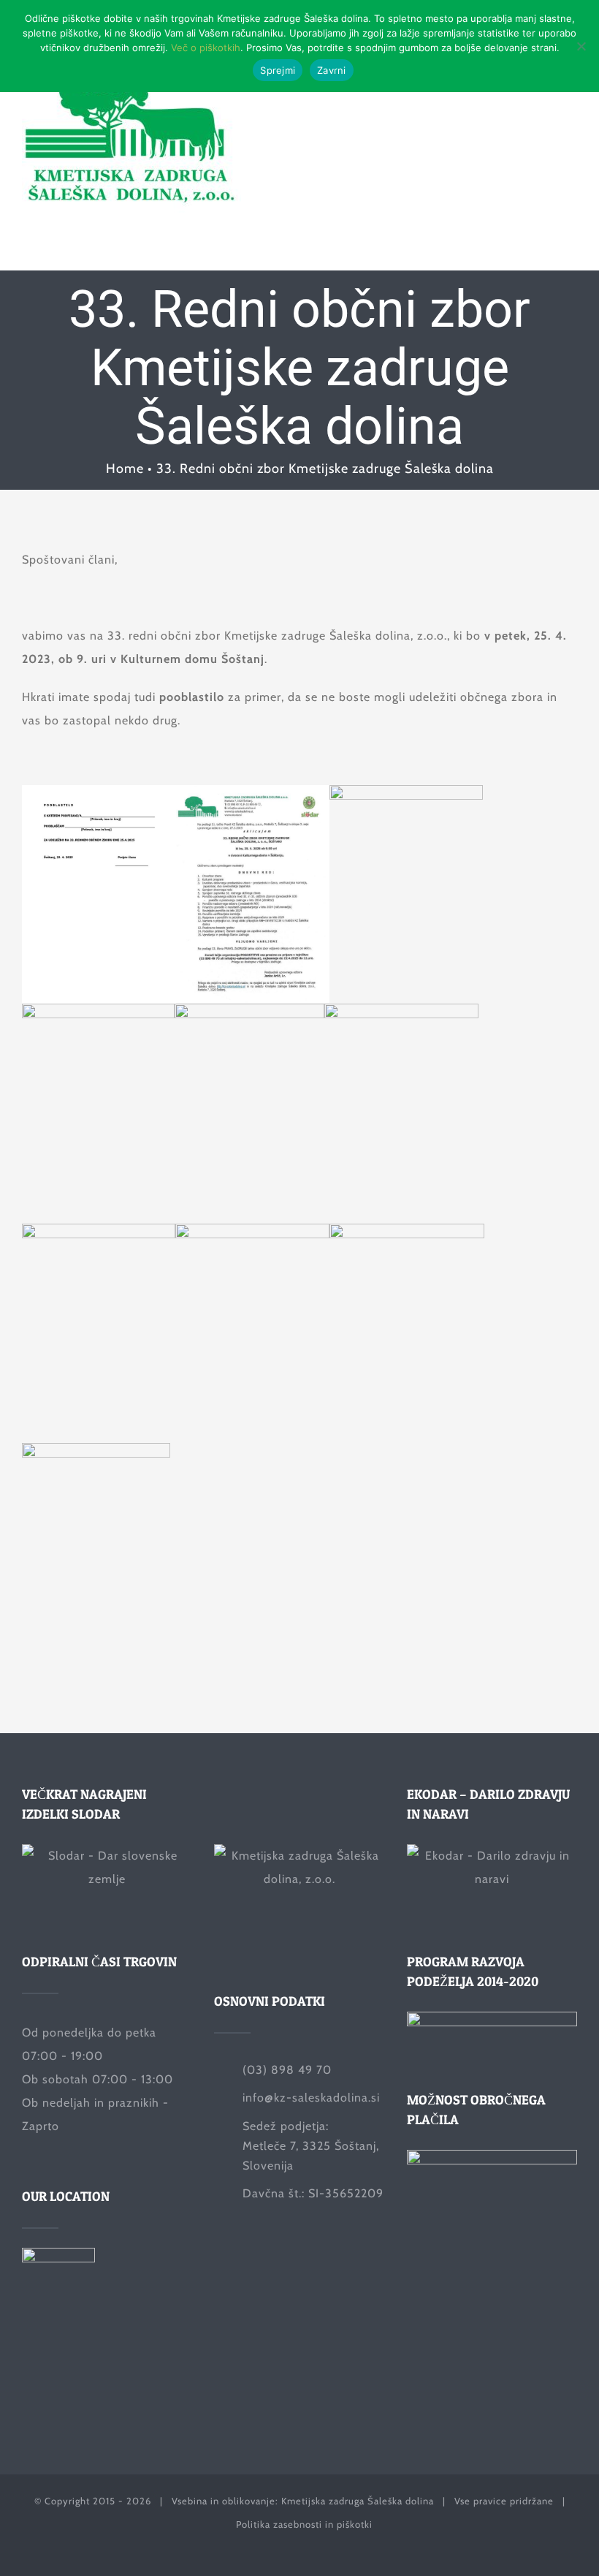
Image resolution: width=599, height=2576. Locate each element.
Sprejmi (278, 70)
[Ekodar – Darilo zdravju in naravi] (492, 1880)
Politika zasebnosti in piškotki (304, 2524)
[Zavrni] (581, 46)
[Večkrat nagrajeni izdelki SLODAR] (107, 1880)
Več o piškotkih (206, 48)
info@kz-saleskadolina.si (311, 2098)
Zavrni (332, 70)
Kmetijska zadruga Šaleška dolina (358, 2501)
